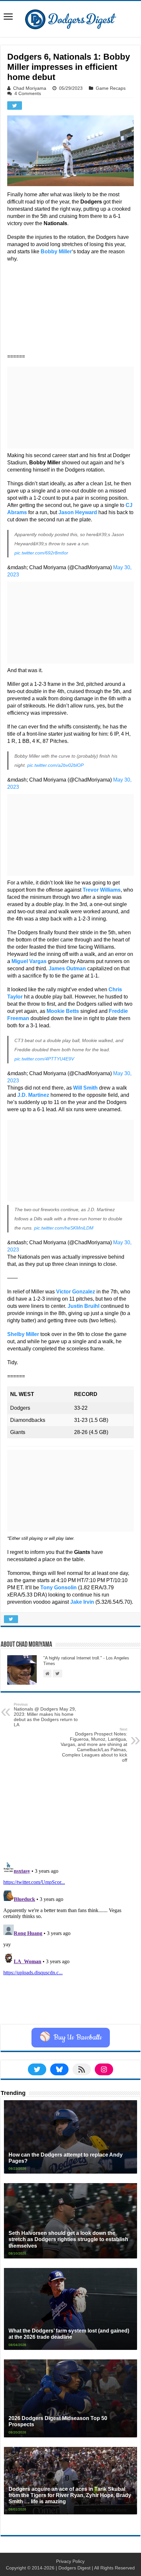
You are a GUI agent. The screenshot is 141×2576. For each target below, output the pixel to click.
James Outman (67, 968)
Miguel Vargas (29, 961)
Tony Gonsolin (59, 1588)
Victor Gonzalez (76, 1292)
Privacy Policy (70, 2561)
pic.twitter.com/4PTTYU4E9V (44, 1059)
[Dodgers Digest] (70, 18)
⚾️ (71, 2038)
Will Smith (85, 1088)
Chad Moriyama (30, 88)
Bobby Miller (56, 252)
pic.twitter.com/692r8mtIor (41, 553)
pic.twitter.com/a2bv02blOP (55, 765)
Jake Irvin (82, 1602)
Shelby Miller (23, 1334)
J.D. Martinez (33, 1095)
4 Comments (28, 93)
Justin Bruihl (83, 1306)
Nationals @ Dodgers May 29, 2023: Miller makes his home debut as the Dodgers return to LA (46, 1715)
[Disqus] (70, 1942)
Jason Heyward (78, 512)
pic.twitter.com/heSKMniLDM (64, 1228)
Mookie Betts (63, 1011)
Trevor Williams (102, 890)
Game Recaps (111, 88)
